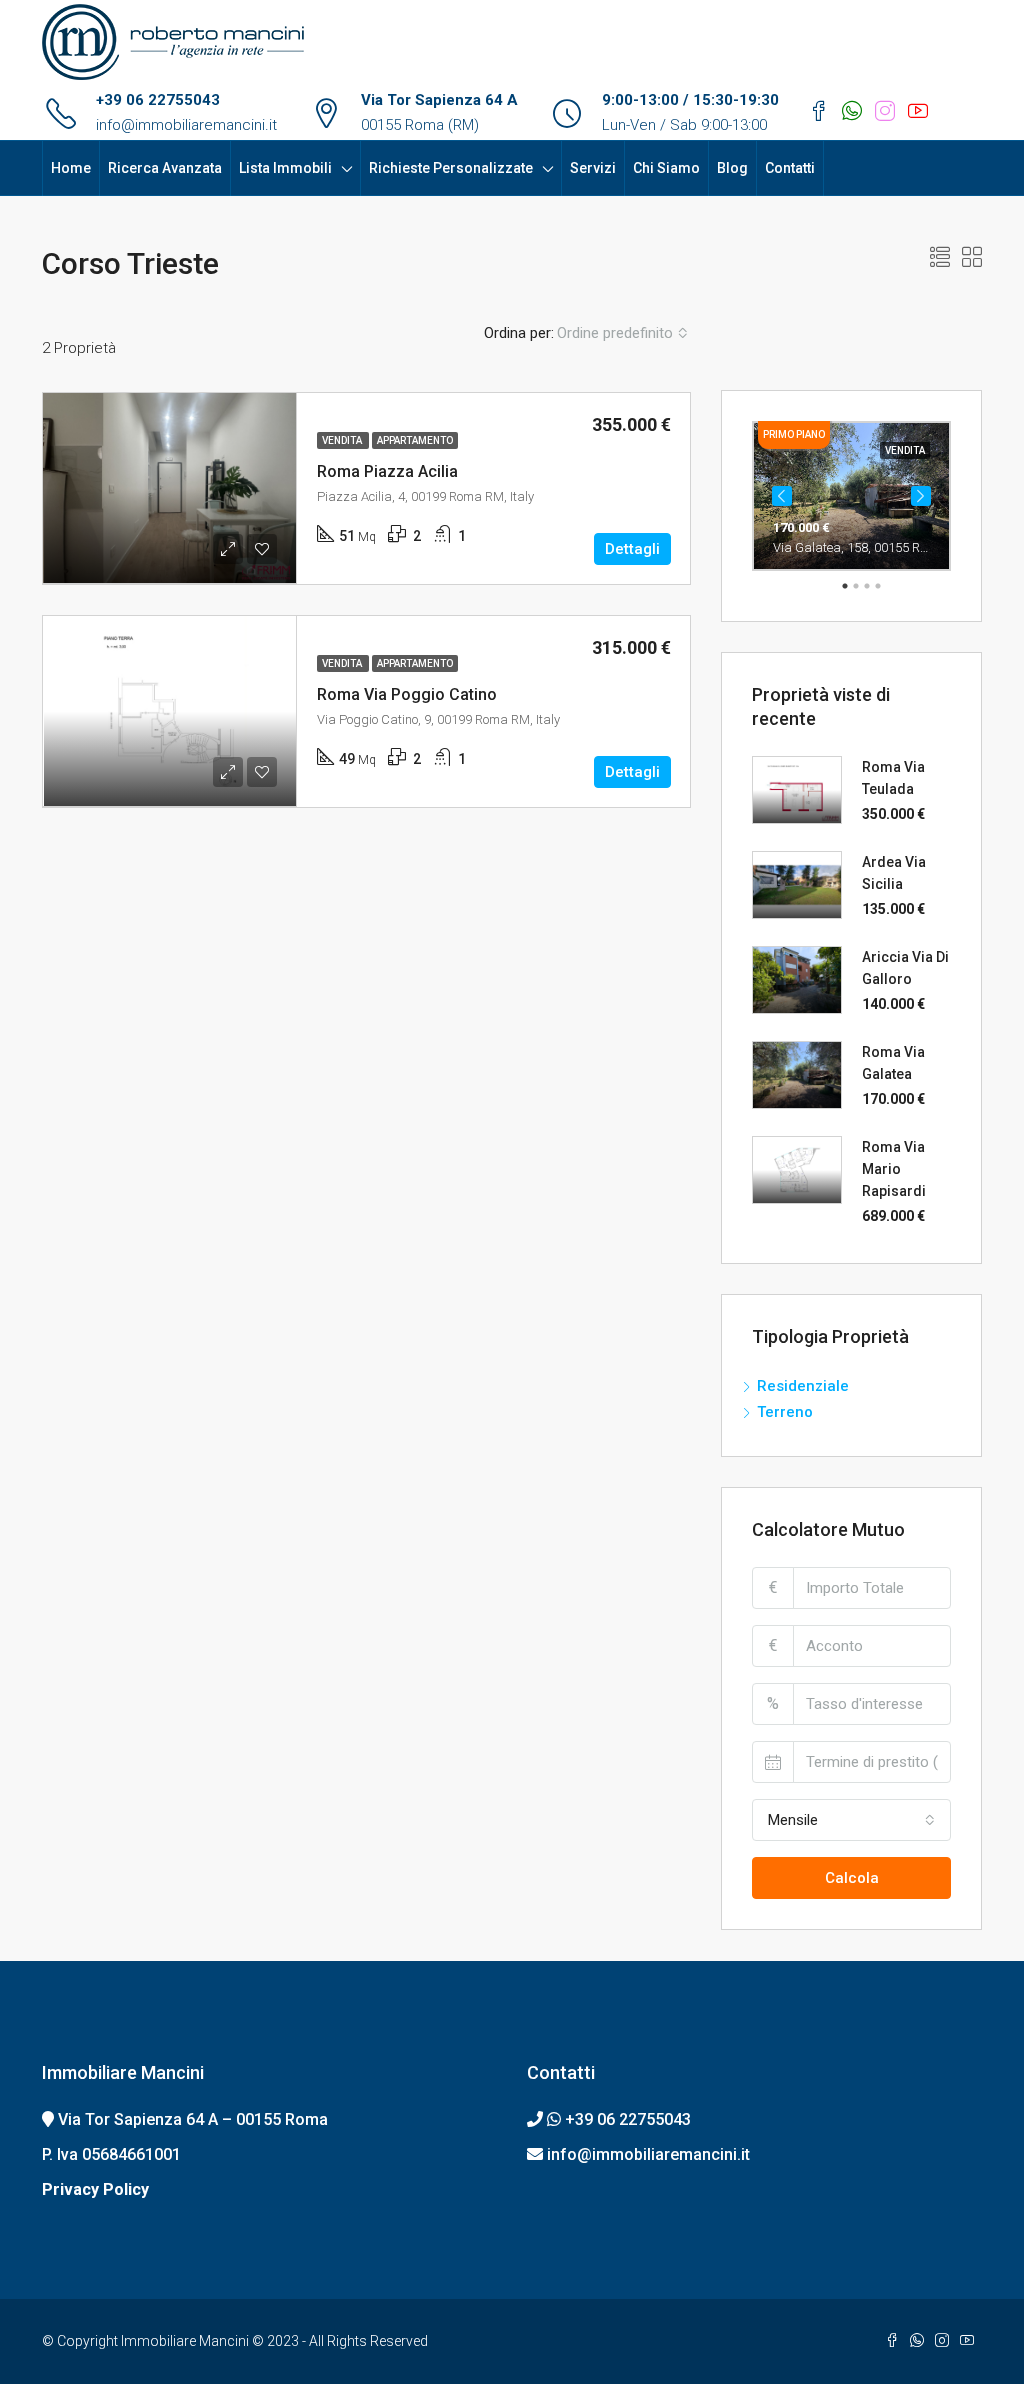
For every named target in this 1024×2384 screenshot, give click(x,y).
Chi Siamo (666, 168)
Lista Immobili (285, 168)
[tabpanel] (851, 496)
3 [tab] (867, 586)
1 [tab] (845, 586)
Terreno (785, 1412)
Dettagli (632, 549)
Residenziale (803, 1386)
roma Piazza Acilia (387, 471)
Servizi (593, 168)
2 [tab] (856, 586)
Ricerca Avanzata (165, 168)
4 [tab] (878, 586)
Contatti (790, 168)
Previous (782, 496)
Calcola (852, 1878)
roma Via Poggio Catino (407, 694)
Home (71, 168)
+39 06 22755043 (158, 100)
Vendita (343, 440)
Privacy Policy (95, 2189)
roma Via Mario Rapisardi (894, 1169)
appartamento (415, 440)
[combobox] (622, 333)
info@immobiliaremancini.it (186, 125)
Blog (732, 168)
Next (921, 496)
